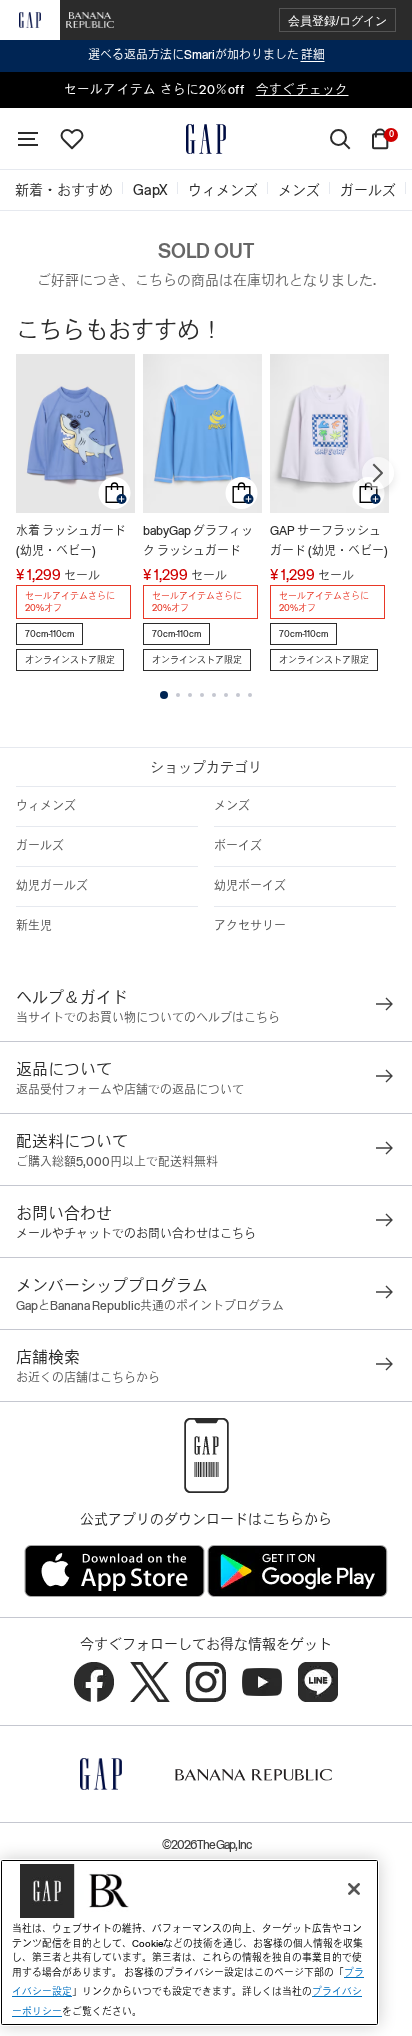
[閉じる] (354, 1889)
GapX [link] (150, 190)
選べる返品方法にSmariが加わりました (206, 55)
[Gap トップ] (206, 139)
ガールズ (40, 846)
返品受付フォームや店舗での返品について (130, 1090)
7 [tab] (238, 695)
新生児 (34, 926)
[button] (337, 20)
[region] (189, 1942)
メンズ (232, 806)
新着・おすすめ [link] (64, 190)
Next (378, 473)
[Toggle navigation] (28, 139)
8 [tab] (250, 695)
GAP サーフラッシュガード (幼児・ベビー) (329, 541)
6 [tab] (226, 695)
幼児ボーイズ (250, 886)
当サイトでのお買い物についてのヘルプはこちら (148, 1018)
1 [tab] (164, 695)
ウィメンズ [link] (223, 190)
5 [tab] (214, 695)
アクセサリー (250, 926)
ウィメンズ (46, 806)
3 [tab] (190, 695)
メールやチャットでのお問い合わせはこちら (136, 1234)
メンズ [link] (299, 190)
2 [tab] (178, 695)
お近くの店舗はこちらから (88, 1378)
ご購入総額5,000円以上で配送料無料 (117, 1162)
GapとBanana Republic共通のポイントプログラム (150, 1306)
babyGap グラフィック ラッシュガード (198, 541)
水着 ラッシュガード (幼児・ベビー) (71, 541)
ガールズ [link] (368, 190)
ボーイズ (238, 846)
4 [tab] (202, 695)
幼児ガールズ (52, 886)
